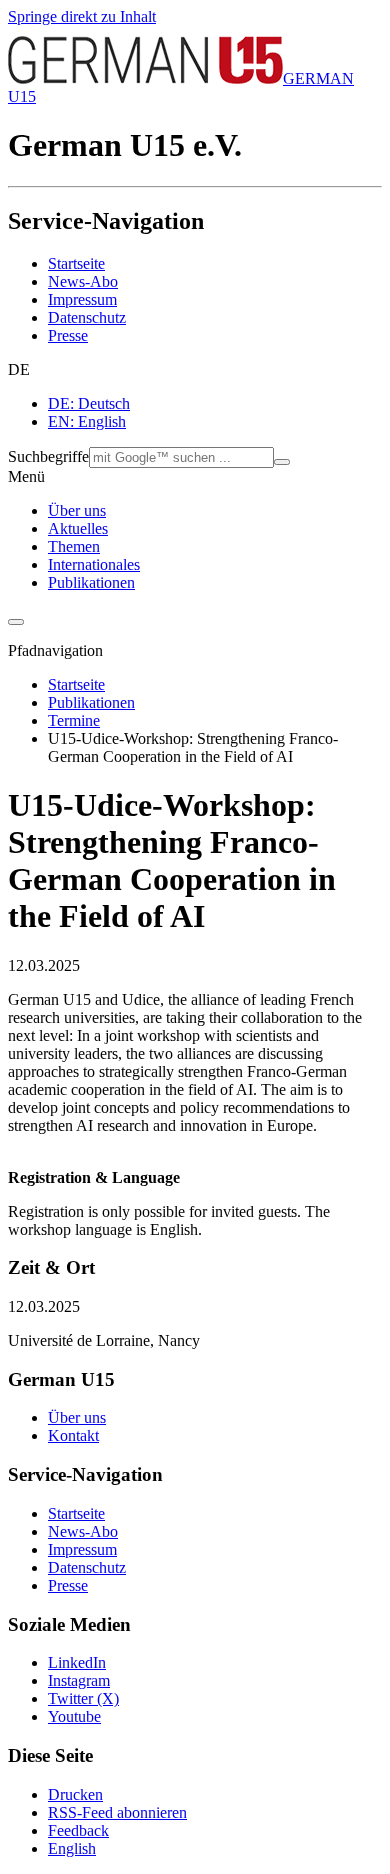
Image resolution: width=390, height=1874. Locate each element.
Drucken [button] (75, 1794)
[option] (215, 404)
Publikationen (91, 582)
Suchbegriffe (48, 456)
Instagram (79, 1680)
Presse (68, 335)
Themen (74, 546)
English (72, 1848)
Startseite (76, 263)
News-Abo (83, 281)
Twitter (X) (83, 1698)
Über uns (77, 510)
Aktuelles (78, 528)
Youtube (74, 1716)
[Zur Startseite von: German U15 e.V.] (145, 78)
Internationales (94, 564)
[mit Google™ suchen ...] (282, 462)
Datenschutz (87, 317)
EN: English (87, 421)
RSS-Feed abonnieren (117, 1812)
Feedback (78, 1830)
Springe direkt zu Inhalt (82, 16)
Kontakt (73, 1435)
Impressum (82, 299)
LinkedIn (77, 1662)
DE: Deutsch (89, 403)
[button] (195, 370)
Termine (74, 720)
